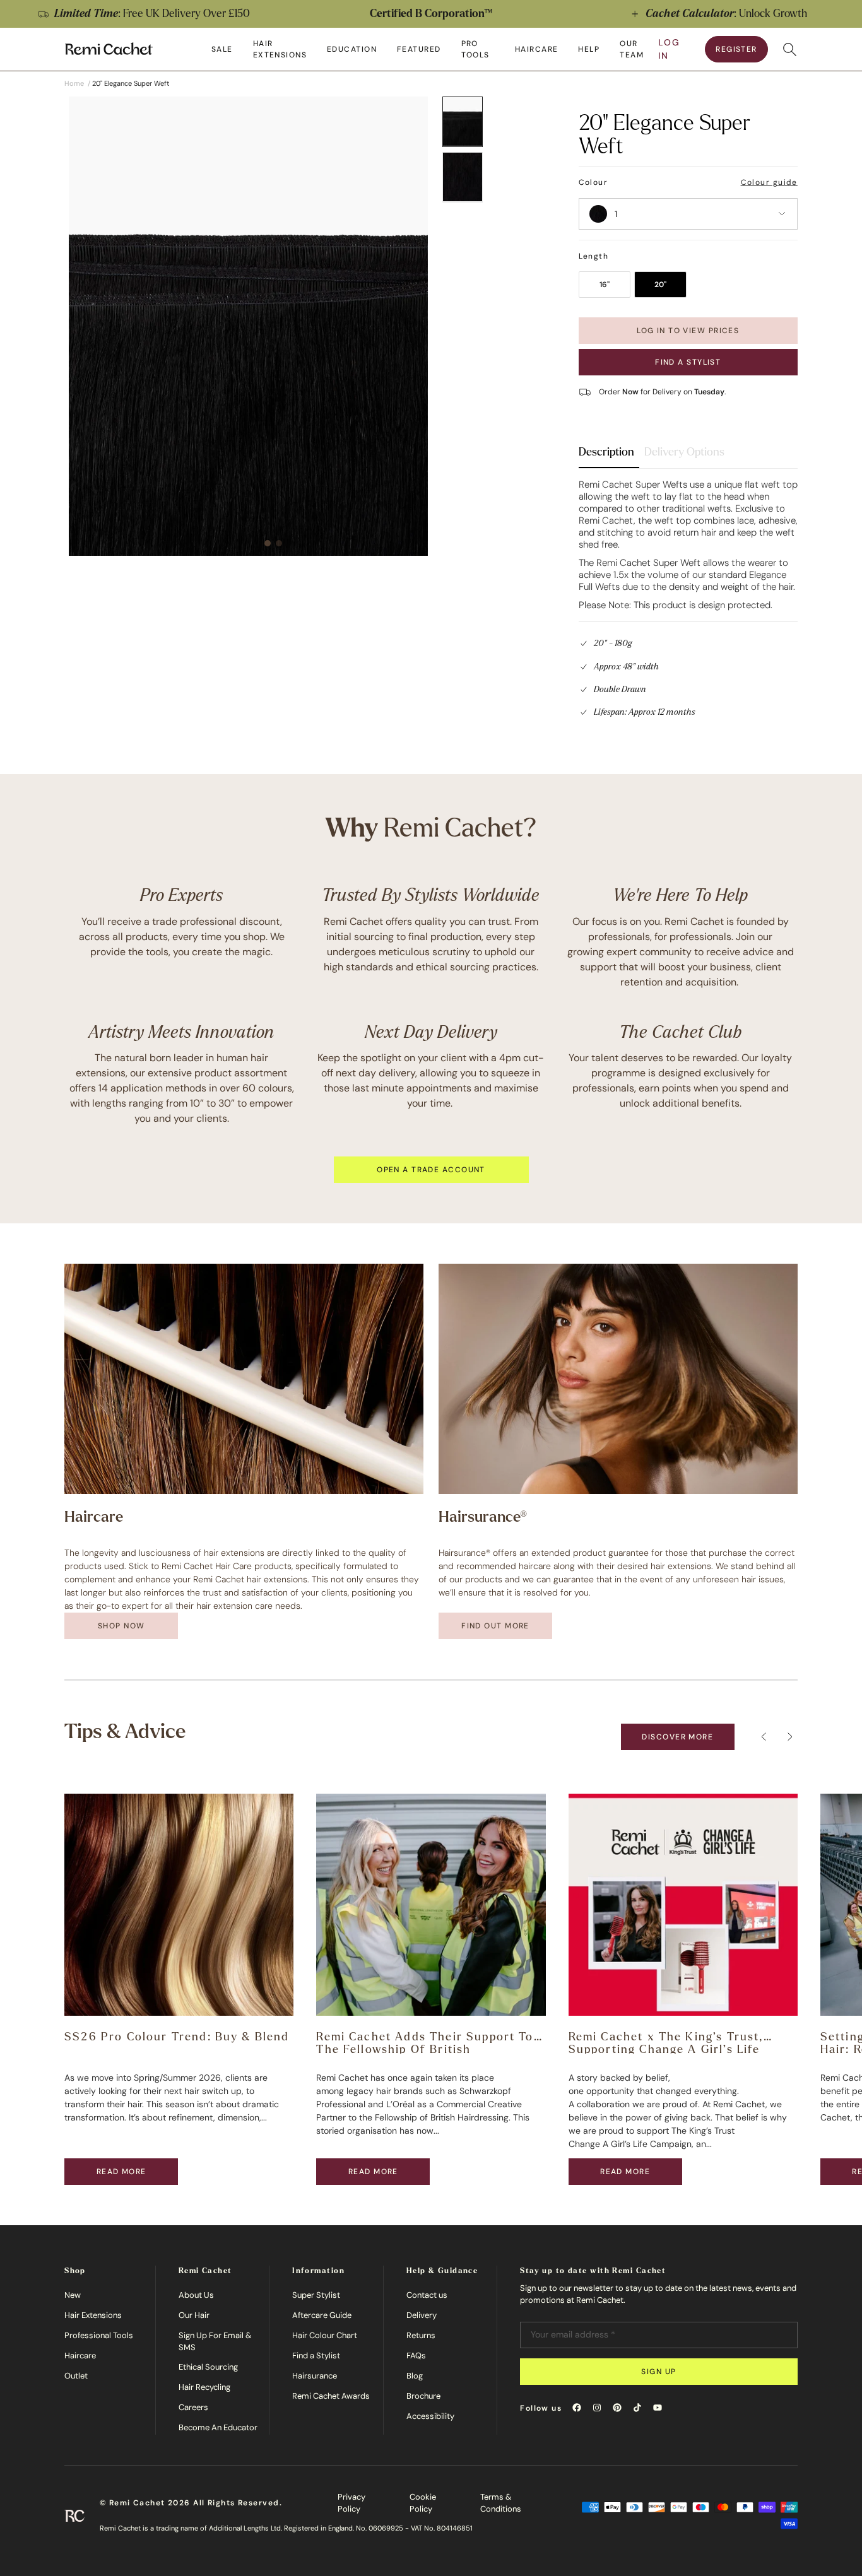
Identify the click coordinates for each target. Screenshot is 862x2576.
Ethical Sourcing (208, 2367)
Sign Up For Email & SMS (215, 2342)
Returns (421, 2335)
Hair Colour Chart (325, 2335)
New (73, 2295)
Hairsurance (315, 2376)
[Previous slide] (23, 14)
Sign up (658, 2372)
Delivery (422, 2315)
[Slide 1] (463, 177)
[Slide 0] (463, 122)
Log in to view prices (688, 331)
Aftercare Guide (322, 2315)
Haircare (80, 2355)
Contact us (427, 2295)
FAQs (416, 2355)
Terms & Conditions (501, 2503)
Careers (193, 2407)
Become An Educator (218, 2427)
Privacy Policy (351, 2503)
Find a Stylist (688, 362)
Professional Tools (99, 2335)
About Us (196, 2295)
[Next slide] (839, 14)
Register (736, 49)
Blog (415, 2376)
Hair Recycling (204, 2387)
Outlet (76, 2376)
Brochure (423, 2396)
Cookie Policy (423, 2503)
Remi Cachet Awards (331, 2396)
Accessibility (430, 2416)
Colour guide (769, 182)
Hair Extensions (93, 2315)
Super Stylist (316, 2295)
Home (74, 83)
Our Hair (194, 2315)
